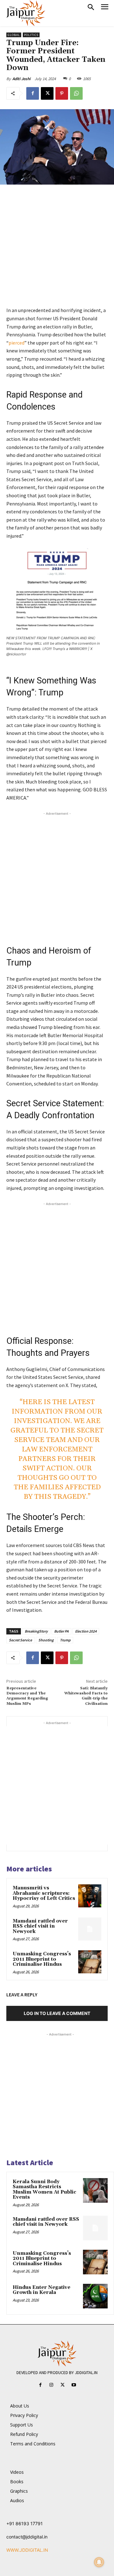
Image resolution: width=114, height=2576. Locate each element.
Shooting (46, 1640)
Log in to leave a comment (57, 2013)
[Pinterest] (62, 93)
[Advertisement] (57, 250)
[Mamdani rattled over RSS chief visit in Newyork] (90, 1929)
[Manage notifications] (99, 2562)
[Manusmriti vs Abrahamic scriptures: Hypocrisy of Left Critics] (90, 1896)
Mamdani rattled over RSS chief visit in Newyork (40, 1926)
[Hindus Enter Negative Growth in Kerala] (95, 2296)
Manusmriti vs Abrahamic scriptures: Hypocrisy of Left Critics (44, 1893)
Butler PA (61, 1631)
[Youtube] (74, 2385)
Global (14, 35)
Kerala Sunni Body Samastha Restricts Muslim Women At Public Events (44, 2190)
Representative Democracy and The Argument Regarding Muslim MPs (27, 1696)
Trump (65, 1640)
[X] (47, 93)
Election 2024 (86, 1631)
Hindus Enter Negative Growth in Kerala (41, 2290)
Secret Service (20, 1640)
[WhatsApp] (76, 93)
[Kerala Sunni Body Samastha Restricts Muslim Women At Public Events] (95, 2190)
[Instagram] (51, 2385)
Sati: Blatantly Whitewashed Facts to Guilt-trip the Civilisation (86, 1696)
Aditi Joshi (21, 79)
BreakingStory (36, 1631)
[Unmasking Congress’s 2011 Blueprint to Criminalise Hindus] (90, 1962)
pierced (16, 343)
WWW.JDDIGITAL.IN (27, 2550)
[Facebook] (33, 93)
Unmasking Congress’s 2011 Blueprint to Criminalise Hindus (42, 1959)
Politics (31, 35)
